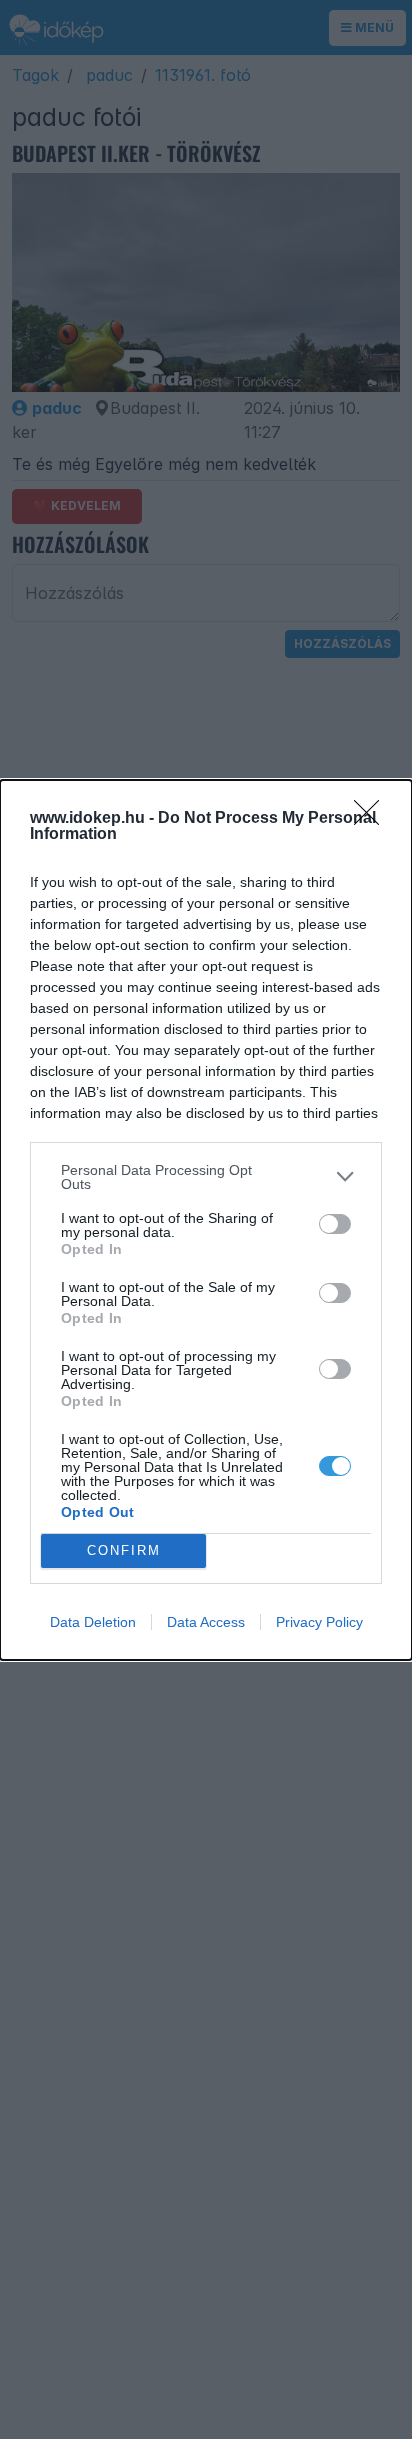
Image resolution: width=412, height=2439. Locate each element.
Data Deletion (93, 1622)
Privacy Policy (319, 1622)
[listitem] (206, 1177)
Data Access (206, 1622)
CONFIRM (124, 1550)
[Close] (373, 819)
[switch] (335, 1224)
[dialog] (206, 1220)
